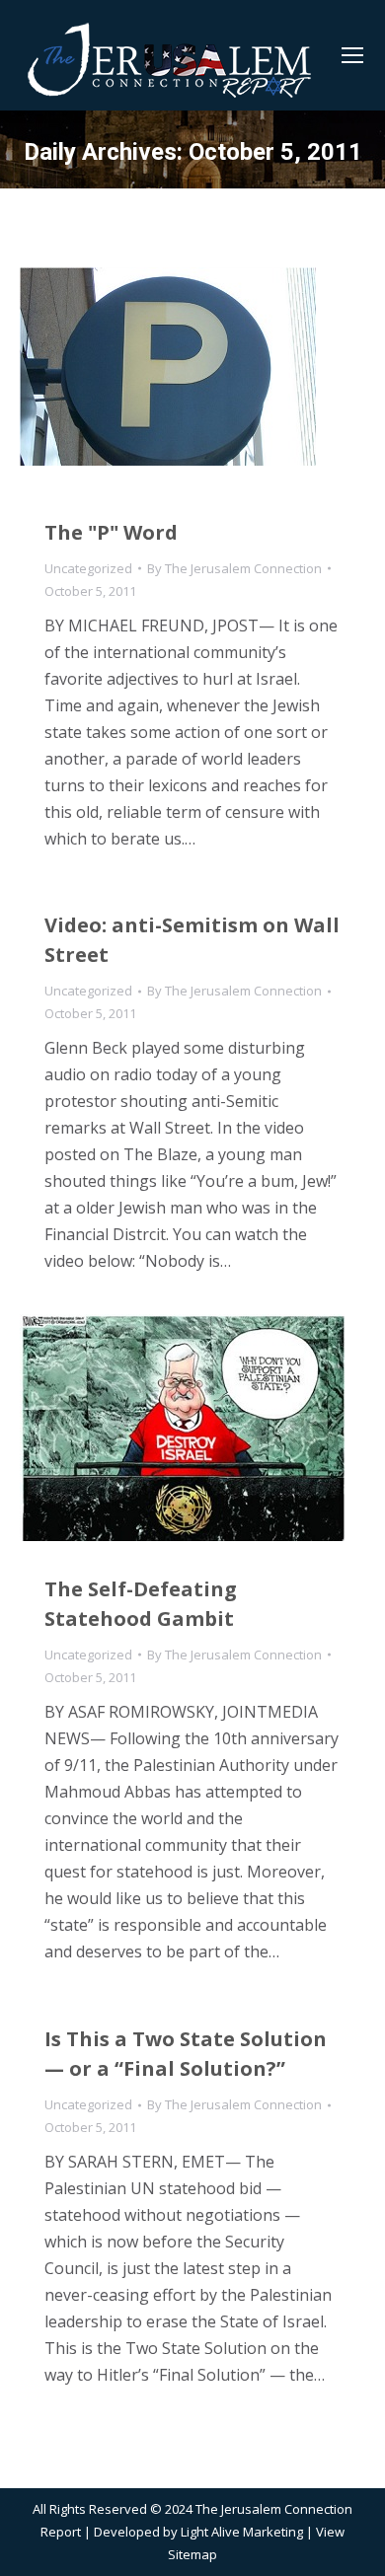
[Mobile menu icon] (352, 55)
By (234, 568)
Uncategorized (88, 568)
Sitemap (192, 2554)
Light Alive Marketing (242, 2532)
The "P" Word (111, 532)
